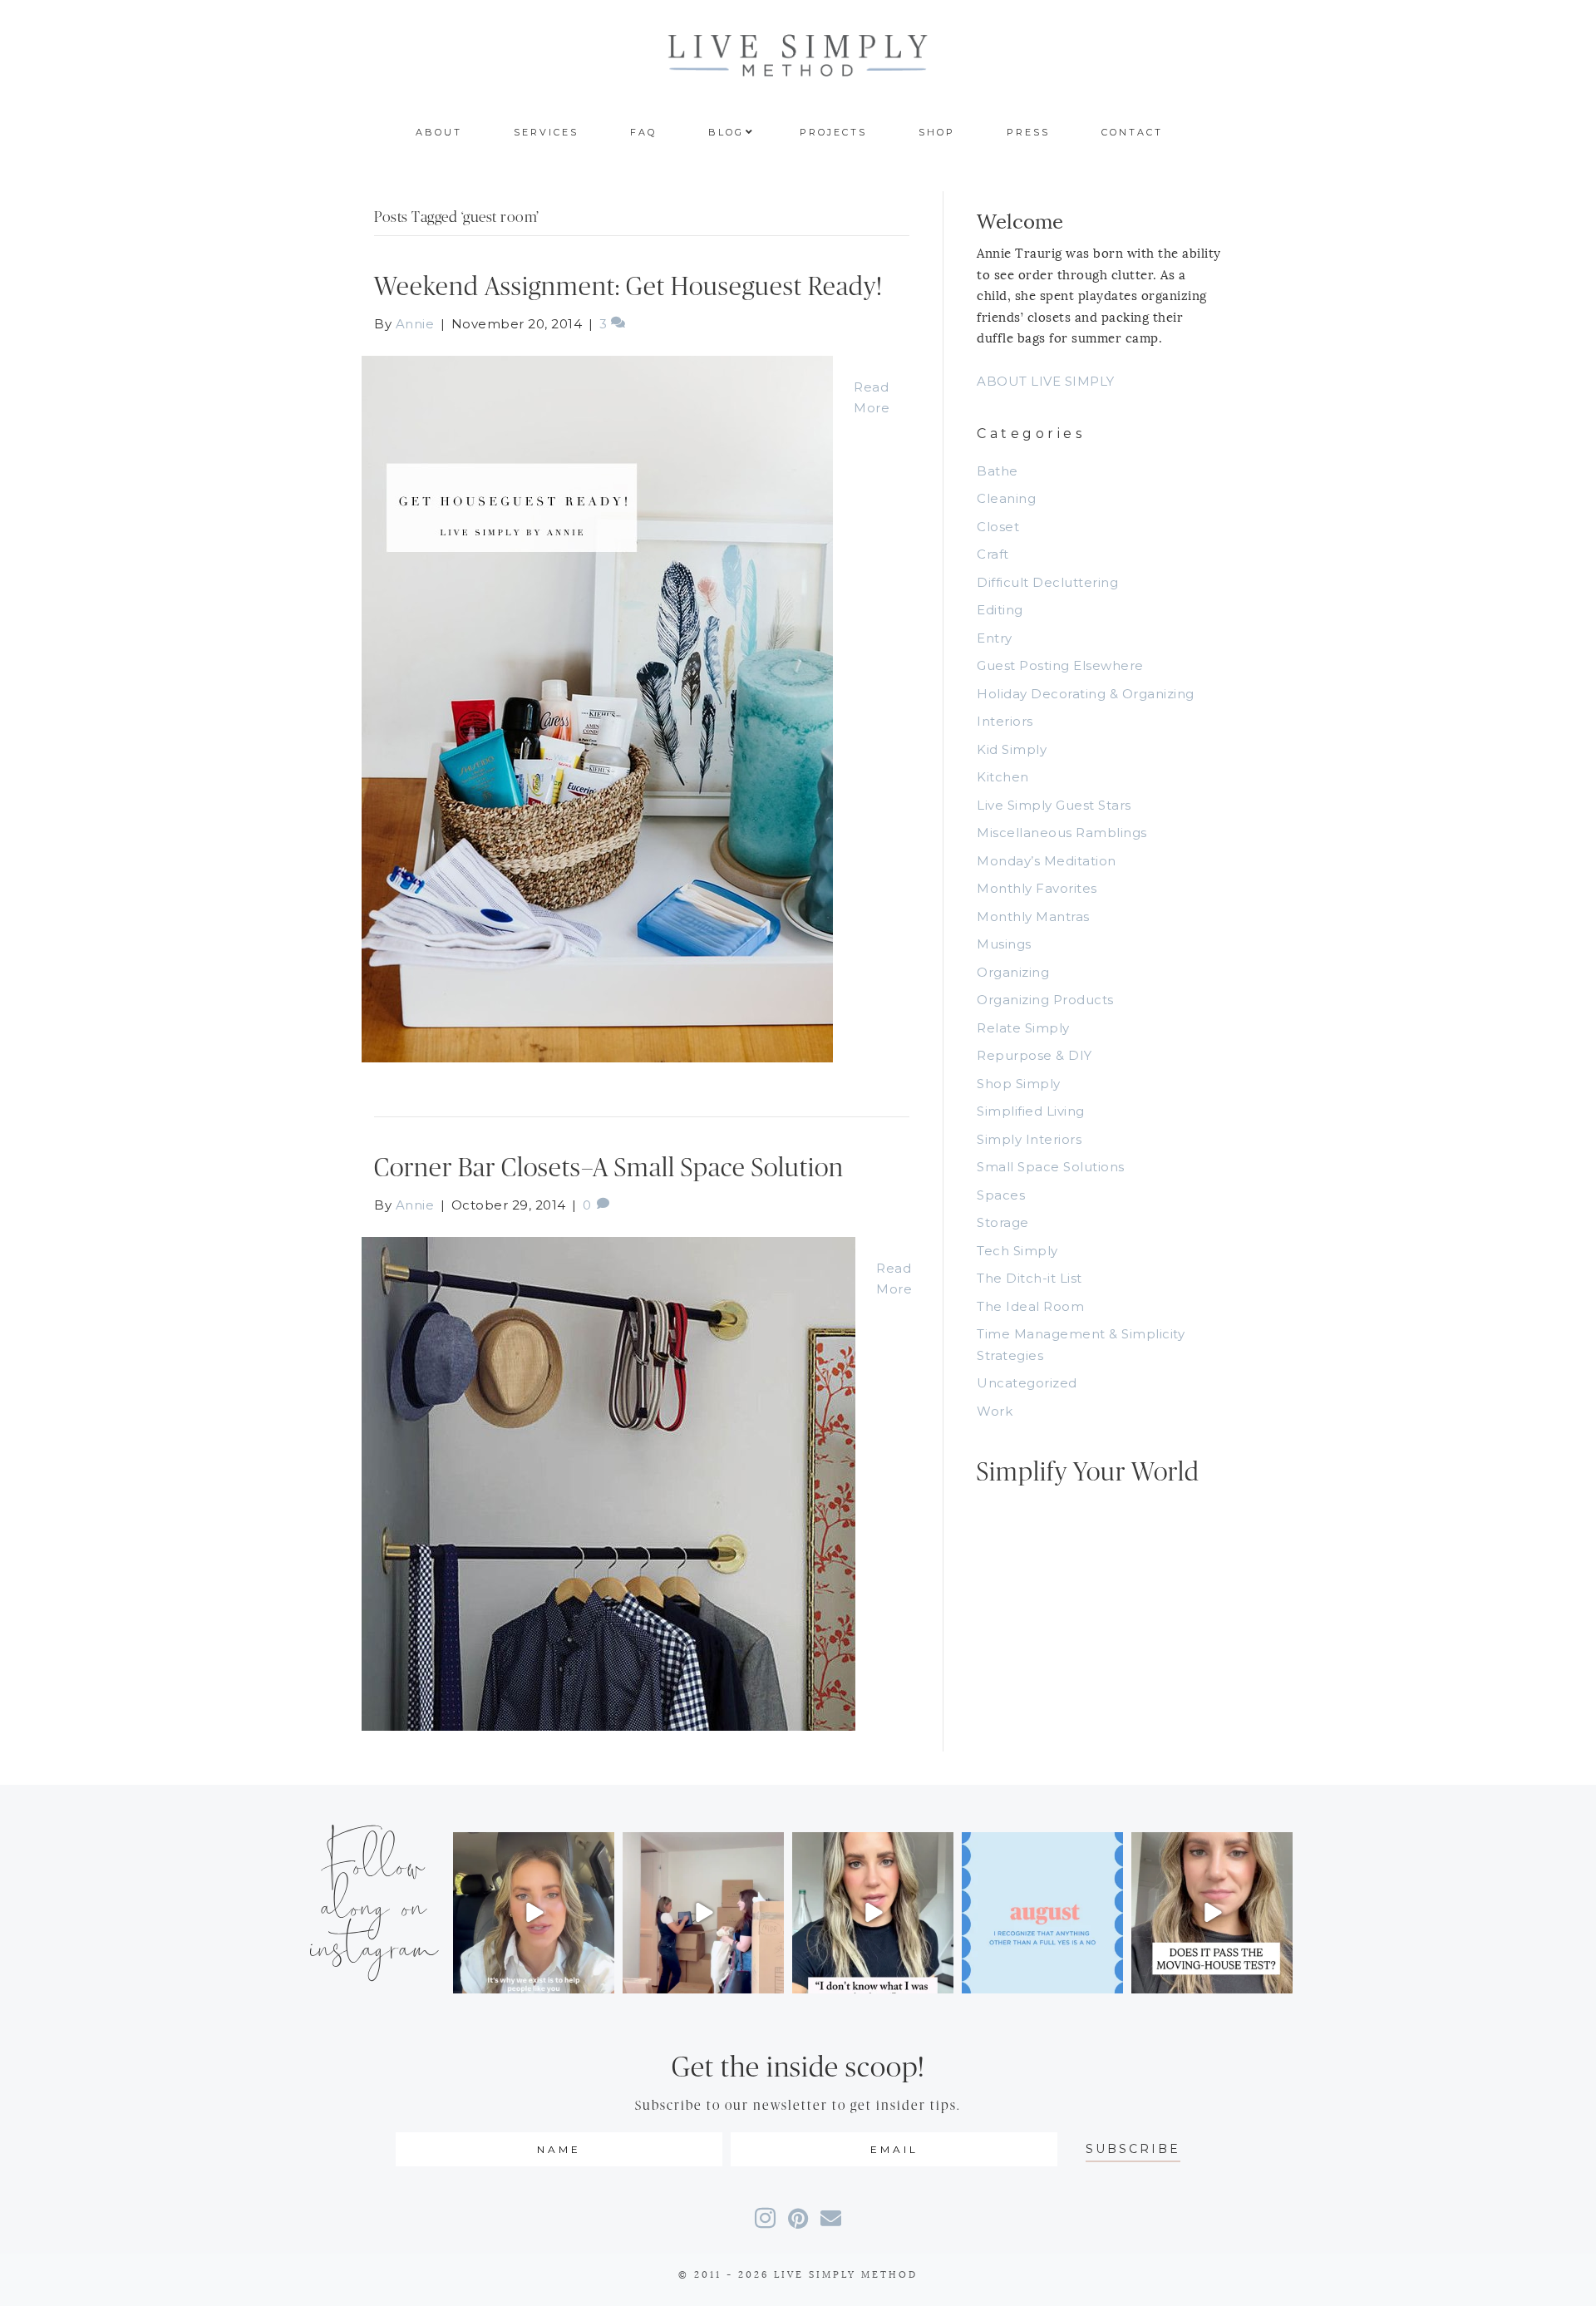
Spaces (1001, 1195)
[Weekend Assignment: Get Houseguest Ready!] (597, 708)
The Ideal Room (1030, 1306)
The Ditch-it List (1030, 1278)
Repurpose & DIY (1034, 1055)
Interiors (1005, 721)
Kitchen (1003, 777)
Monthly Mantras (1033, 916)
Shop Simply (1019, 1084)
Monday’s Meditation (1047, 861)
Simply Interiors (1029, 1139)
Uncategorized (1027, 1383)
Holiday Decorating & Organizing (1086, 694)
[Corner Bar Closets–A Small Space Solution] (608, 1483)
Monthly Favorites (1037, 888)
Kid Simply (1012, 749)
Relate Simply (1023, 1028)
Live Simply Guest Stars (1054, 805)
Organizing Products (1045, 1000)
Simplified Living (1031, 1111)
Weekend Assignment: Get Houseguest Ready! (628, 287)
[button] (1133, 2149)
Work (995, 1411)
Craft (993, 554)
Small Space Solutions (1051, 1167)
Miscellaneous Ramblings (1062, 833)
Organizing (1013, 972)
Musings (1004, 944)
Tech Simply (1017, 1251)
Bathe (997, 471)
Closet (998, 527)
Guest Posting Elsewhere (1060, 665)
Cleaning (1006, 498)
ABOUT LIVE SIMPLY (1046, 381)
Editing (1000, 610)
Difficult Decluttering (1047, 582)
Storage (1003, 1222)
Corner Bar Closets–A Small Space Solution (609, 1168)
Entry (995, 638)
